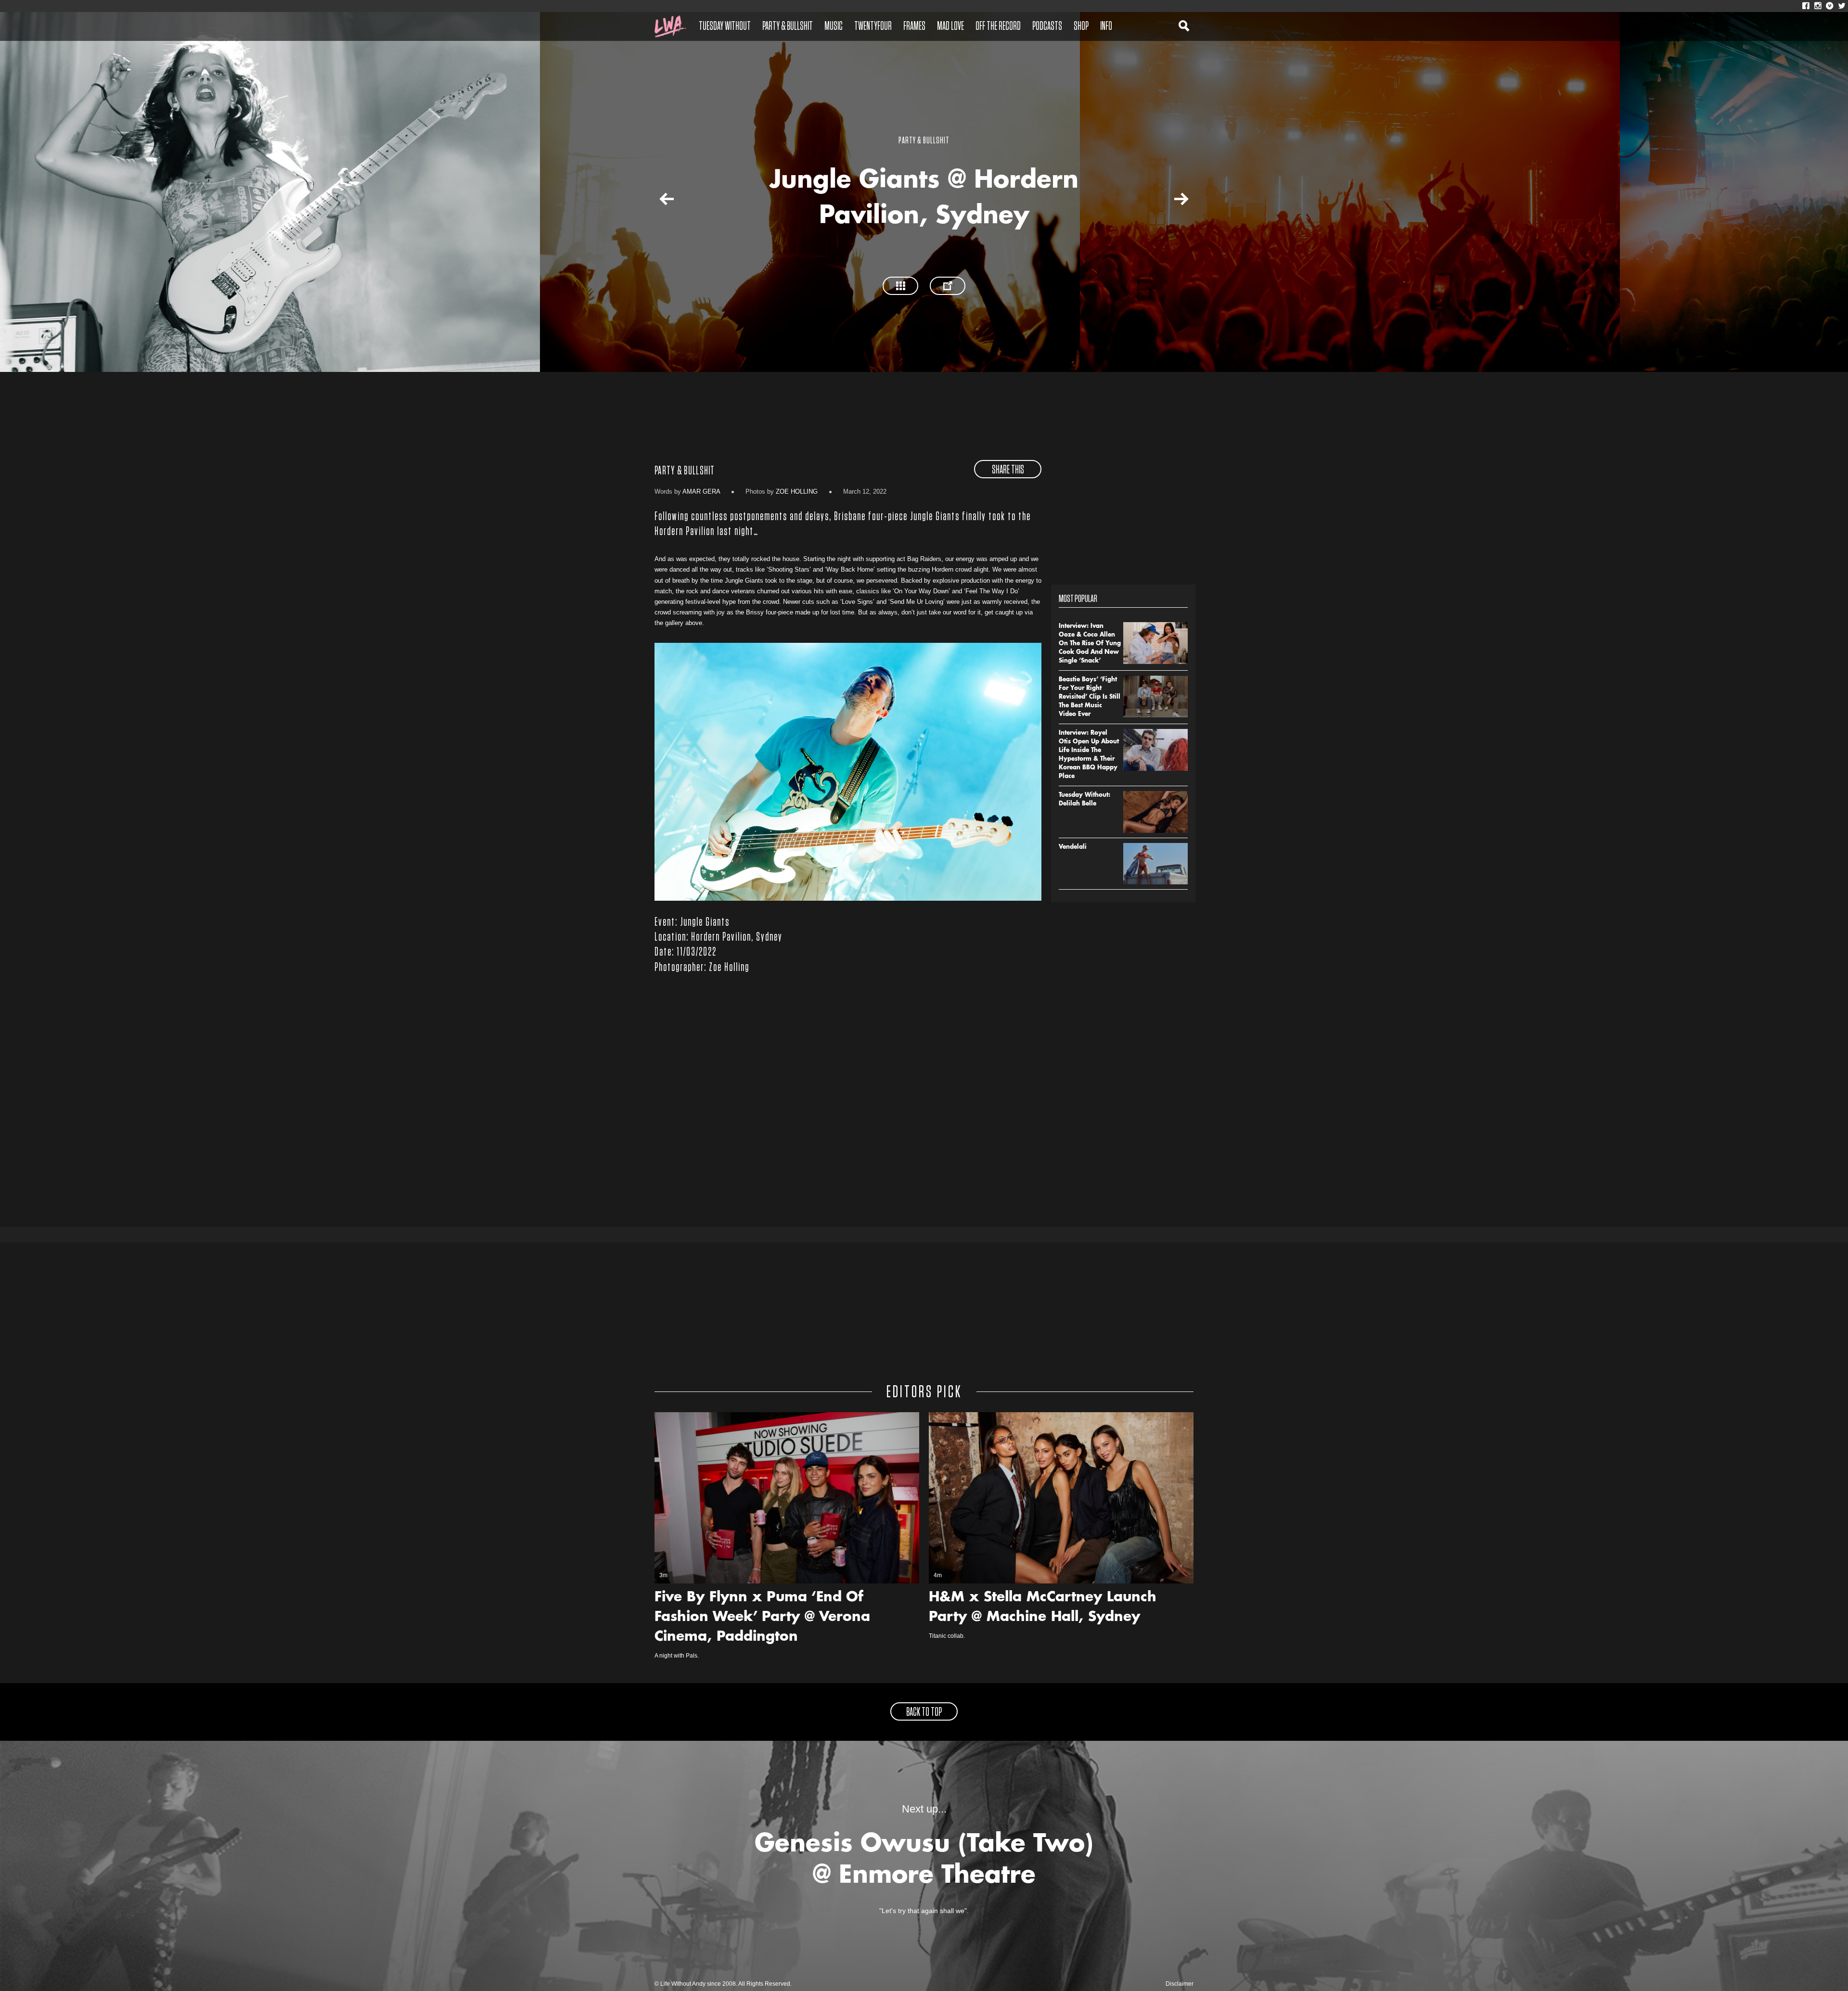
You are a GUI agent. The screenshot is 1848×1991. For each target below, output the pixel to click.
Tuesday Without (725, 26)
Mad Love (950, 26)
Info (1106, 26)
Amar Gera (701, 491)
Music (834, 26)
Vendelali (1073, 847)
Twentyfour (873, 26)
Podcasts (1047, 26)
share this (1008, 470)
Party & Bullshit (788, 26)
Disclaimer (1180, 1984)
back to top (924, 1712)
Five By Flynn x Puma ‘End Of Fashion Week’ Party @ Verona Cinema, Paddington (762, 1618)
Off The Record (998, 26)
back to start (658, 201)
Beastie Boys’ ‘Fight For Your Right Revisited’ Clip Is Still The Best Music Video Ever (1090, 697)
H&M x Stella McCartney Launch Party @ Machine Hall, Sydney (1043, 1608)
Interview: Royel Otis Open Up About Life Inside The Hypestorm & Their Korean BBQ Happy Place (1089, 755)
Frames (914, 26)
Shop (1081, 26)
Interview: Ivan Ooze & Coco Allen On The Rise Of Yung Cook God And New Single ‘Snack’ (1090, 644)
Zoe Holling (797, 491)
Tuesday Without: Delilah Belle (1084, 800)
